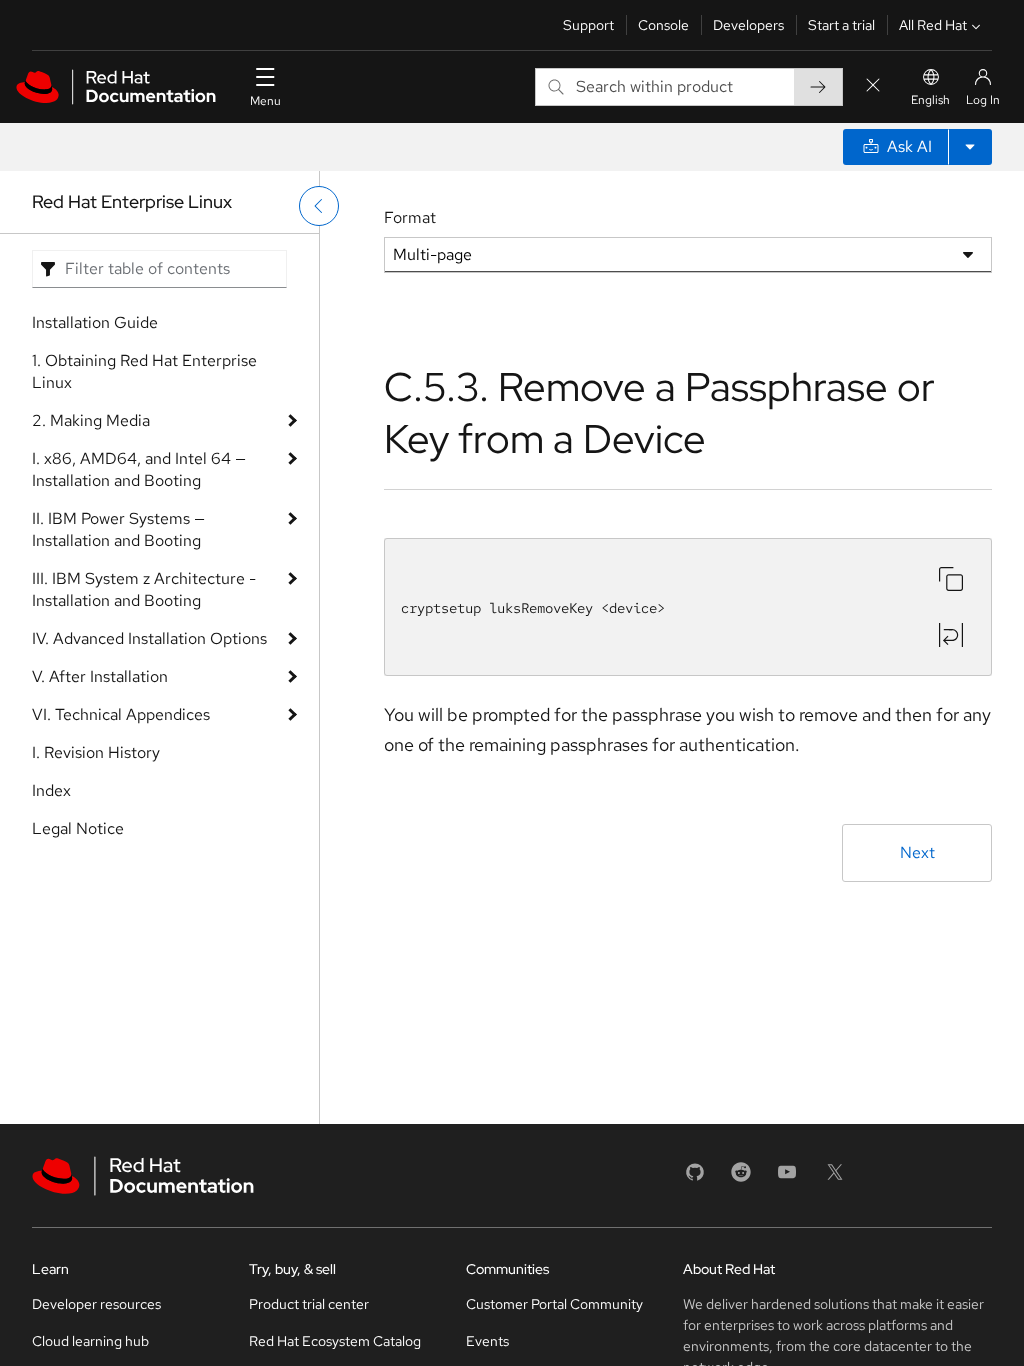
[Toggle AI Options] (970, 147)
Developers (748, 25)
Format (410, 217)
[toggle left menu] (319, 206)
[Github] (695, 1178)
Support (588, 25)
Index (51, 790)
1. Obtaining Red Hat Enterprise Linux (144, 371)
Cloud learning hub (90, 1341)
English (930, 100)
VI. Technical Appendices (121, 714)
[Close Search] (873, 86)
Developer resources (96, 1304)
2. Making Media (91, 420)
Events (487, 1341)
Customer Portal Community (554, 1304)
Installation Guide (95, 322)
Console (663, 25)
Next (917, 852)
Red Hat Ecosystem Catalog (335, 1341)
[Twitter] (835, 1178)
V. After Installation (100, 676)
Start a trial (841, 25)
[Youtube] (787, 1178)
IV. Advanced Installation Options (149, 638)
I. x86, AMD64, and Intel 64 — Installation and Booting (139, 469)
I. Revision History (96, 752)
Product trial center (309, 1304)
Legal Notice (78, 828)
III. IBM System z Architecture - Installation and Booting (144, 589)
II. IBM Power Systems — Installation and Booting (118, 529)
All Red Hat (933, 25)
